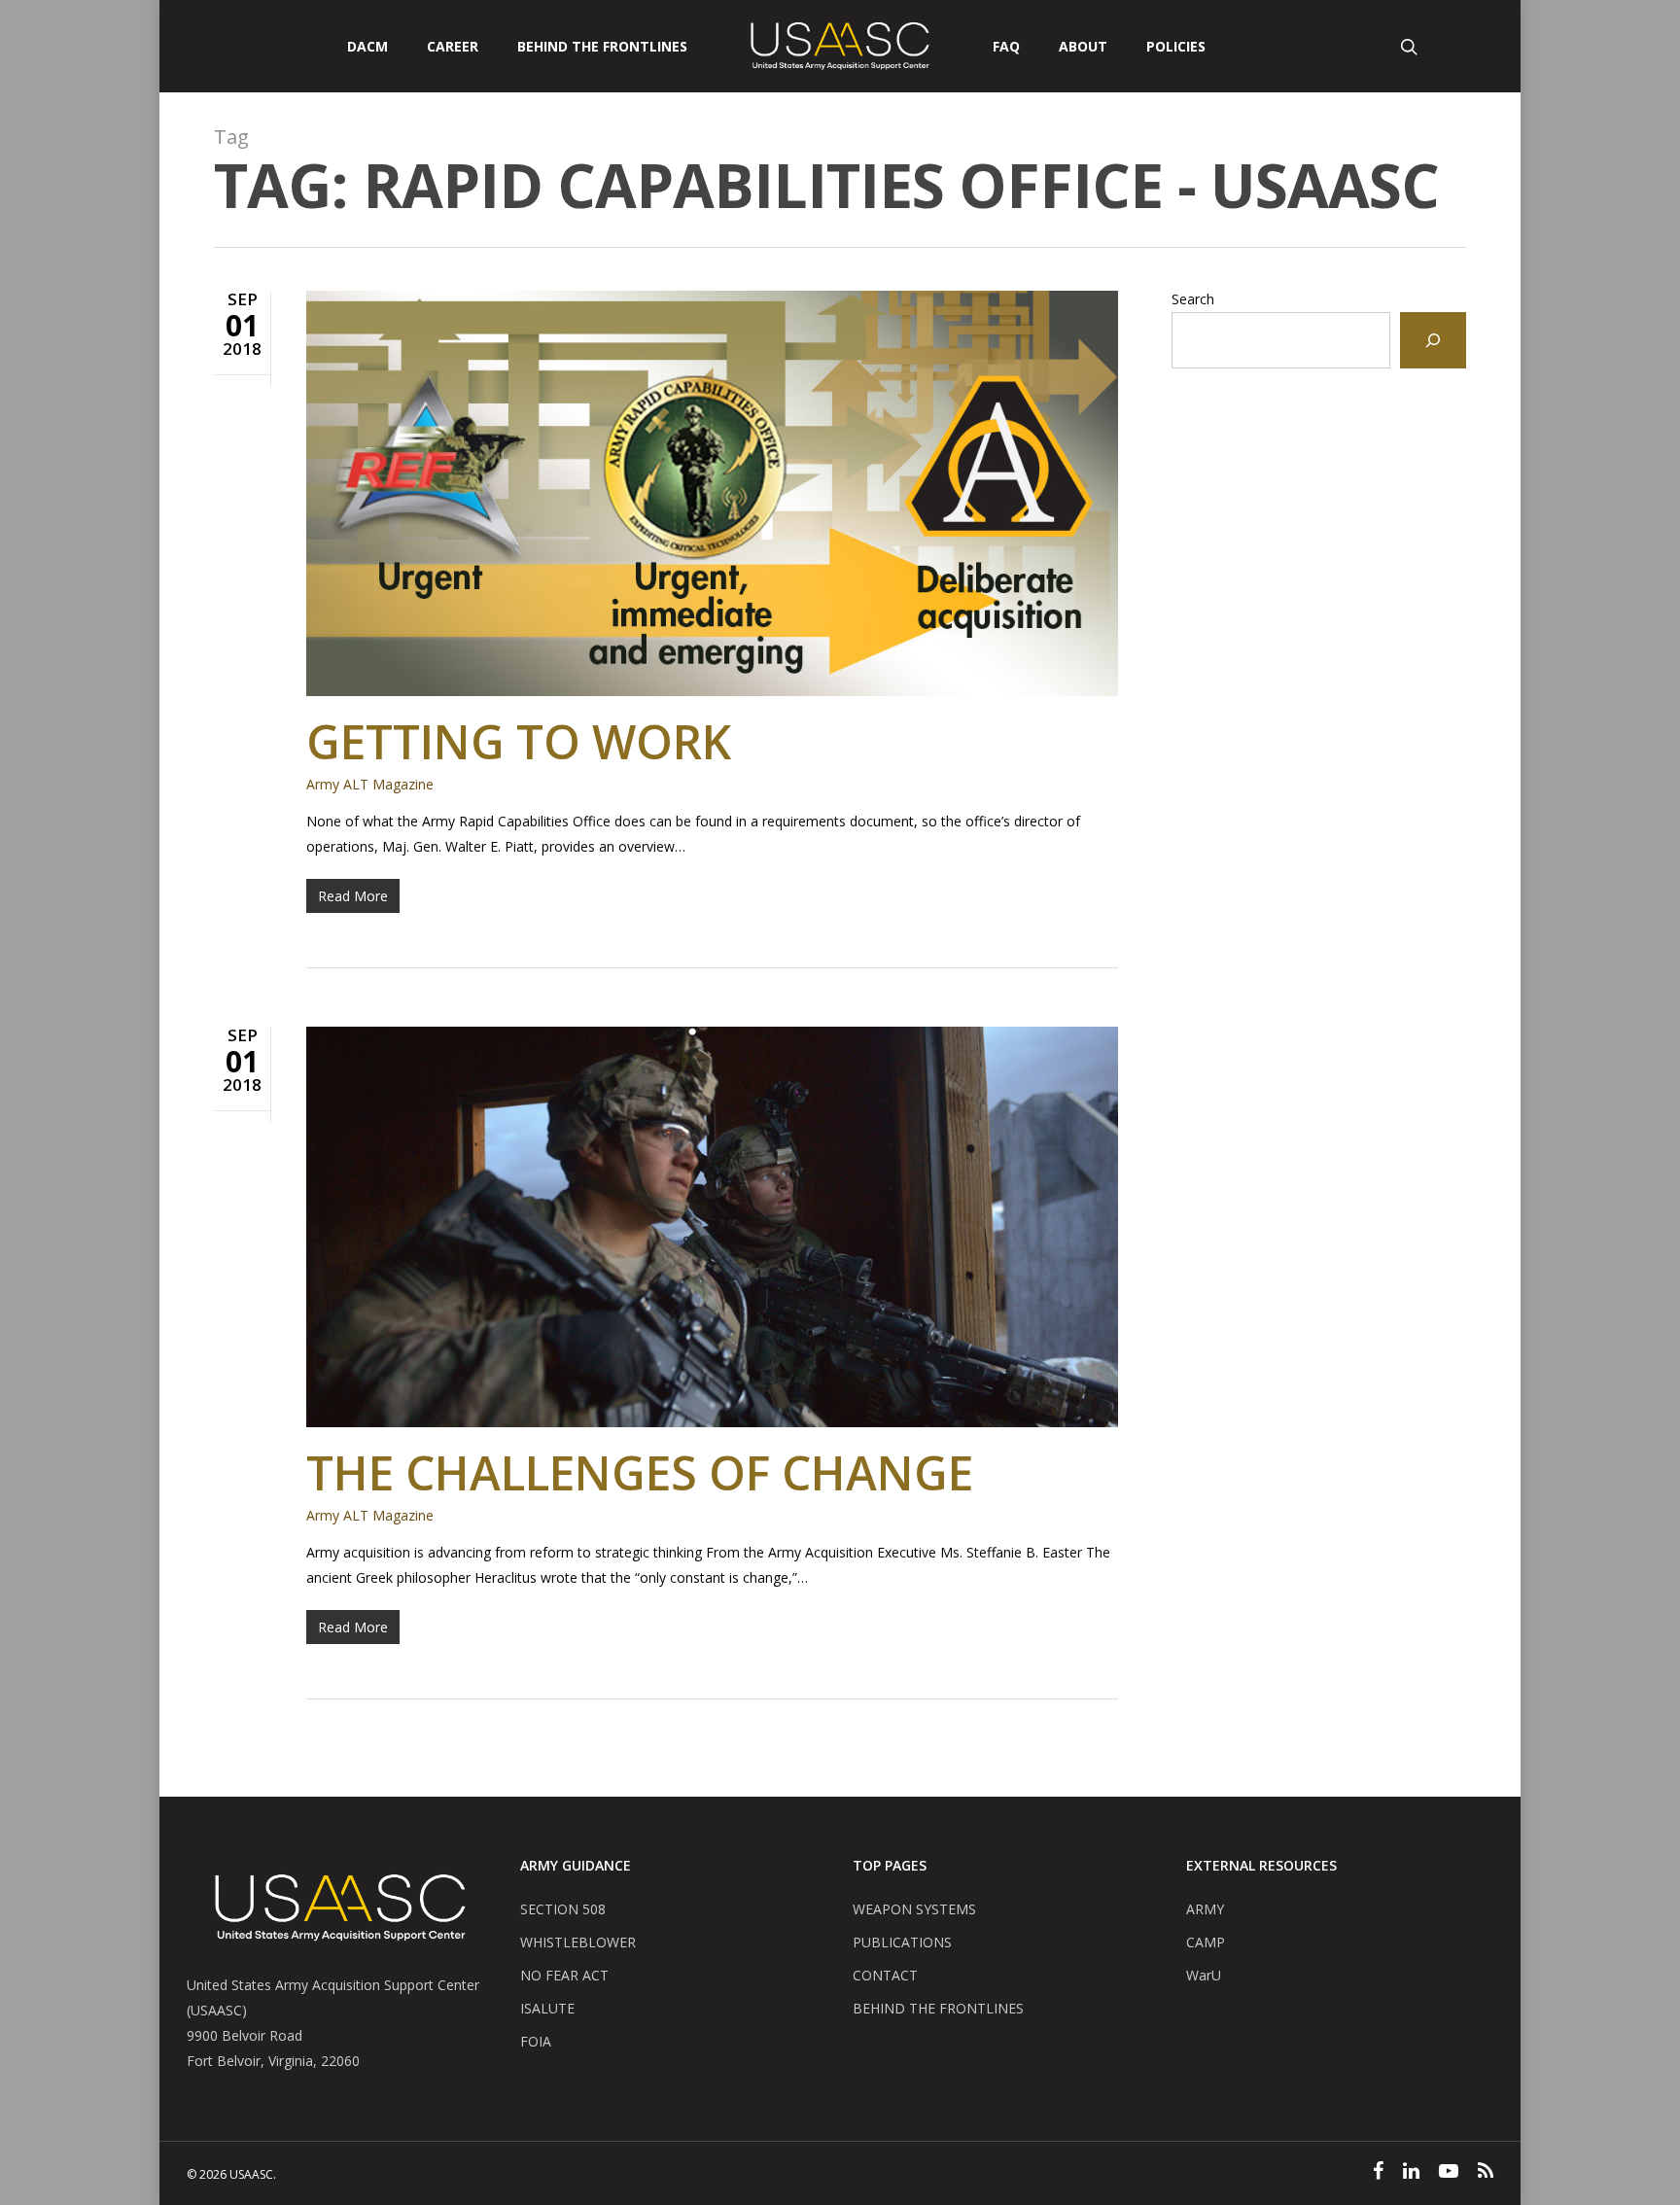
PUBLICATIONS (902, 1942)
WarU (1204, 1975)
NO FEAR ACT (564, 1975)
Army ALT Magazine (370, 784)
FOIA (536, 2041)
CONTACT (885, 1975)
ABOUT (1083, 47)
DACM (367, 47)
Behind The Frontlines (602, 47)
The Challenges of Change (640, 1472)
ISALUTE (547, 2008)
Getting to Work (519, 741)
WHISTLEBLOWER (578, 1942)
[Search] (1433, 340)
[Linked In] (1411, 2173)
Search (1193, 299)
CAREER (453, 47)
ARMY (1205, 1909)
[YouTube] (1449, 2173)
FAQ (1006, 47)
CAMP (1206, 1942)
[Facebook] (1378, 2173)
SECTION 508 (563, 1909)
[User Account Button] (1484, 46)
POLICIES (1176, 47)
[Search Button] (1411, 46)
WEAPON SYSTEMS (914, 1909)
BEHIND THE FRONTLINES (938, 2008)
